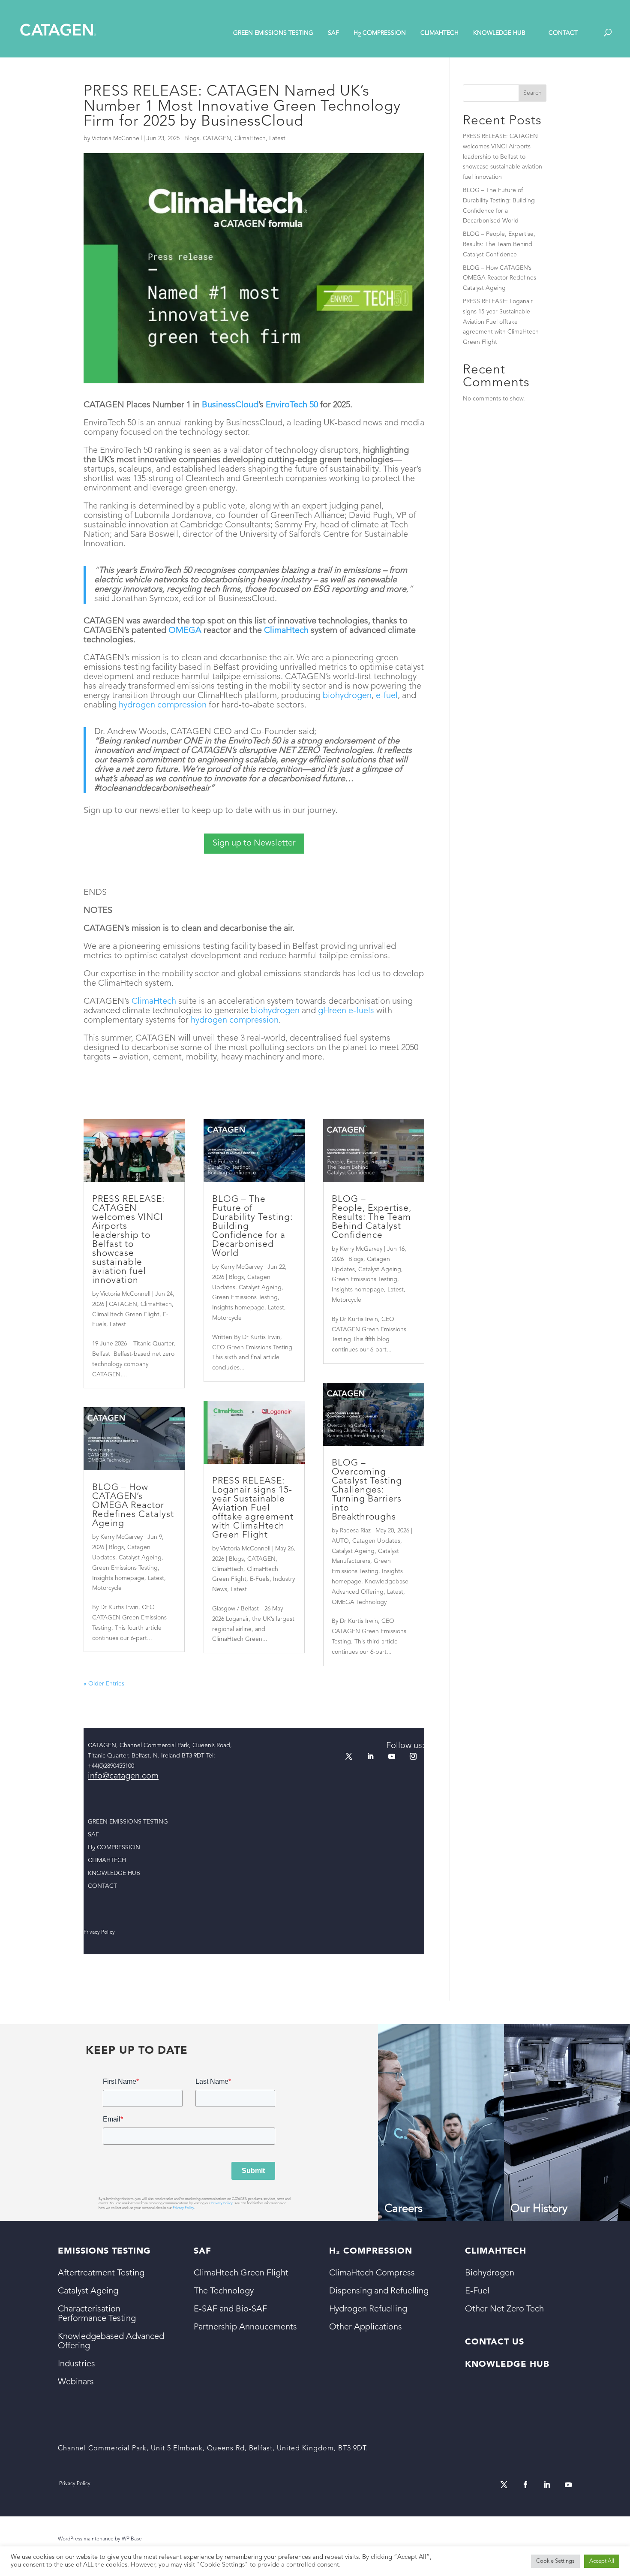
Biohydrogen (490, 2273)
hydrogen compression (163, 705)
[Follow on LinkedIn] (370, 1756)
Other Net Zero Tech (504, 2309)
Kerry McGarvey (121, 1537)
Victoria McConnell (117, 138)
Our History (539, 2209)
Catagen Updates (376, 1541)
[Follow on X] (349, 1756)
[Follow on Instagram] (413, 1756)
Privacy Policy (222, 2203)
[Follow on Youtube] (392, 1756)
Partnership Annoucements (245, 2327)
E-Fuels (260, 1579)
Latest (277, 138)
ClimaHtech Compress (372, 2273)
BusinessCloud (230, 405)
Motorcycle (107, 1588)
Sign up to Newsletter (254, 843)
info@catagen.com (123, 1776)
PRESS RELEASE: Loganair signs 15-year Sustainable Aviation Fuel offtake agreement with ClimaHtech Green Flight (253, 1508)
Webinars (76, 2382)
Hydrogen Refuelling (368, 2309)
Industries (76, 2364)
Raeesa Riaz (355, 1531)
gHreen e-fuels (346, 1011)
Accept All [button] (602, 2561)
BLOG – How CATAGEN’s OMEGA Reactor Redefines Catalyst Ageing (133, 1506)
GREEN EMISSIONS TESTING (273, 33)
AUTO (340, 1541)
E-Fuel (477, 2291)
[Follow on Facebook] (525, 2485)
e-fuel (387, 696)
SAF (333, 33)
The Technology (224, 2291)
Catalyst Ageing (140, 1558)
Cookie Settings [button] (555, 2561)
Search (532, 93)
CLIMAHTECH (439, 33)
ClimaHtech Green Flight (126, 1315)
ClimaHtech (250, 138)
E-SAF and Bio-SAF (230, 2309)
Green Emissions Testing (125, 1568)
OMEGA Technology (359, 1602)
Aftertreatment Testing (101, 2273)
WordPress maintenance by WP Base (100, 2539)
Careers (403, 2209)
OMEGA (185, 631)
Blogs (192, 138)
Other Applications (366, 2327)
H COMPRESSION (380, 34)
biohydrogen (347, 696)
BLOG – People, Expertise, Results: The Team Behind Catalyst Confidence (372, 1217)
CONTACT (563, 33)
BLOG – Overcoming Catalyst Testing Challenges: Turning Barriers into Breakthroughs (367, 1490)
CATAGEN (217, 138)
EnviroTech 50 (292, 405)
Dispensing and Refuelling (379, 2291)
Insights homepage (118, 1578)
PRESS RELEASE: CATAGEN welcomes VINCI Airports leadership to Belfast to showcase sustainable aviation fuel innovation (128, 1240)
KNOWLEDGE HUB (499, 33)
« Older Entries (104, 1684)
